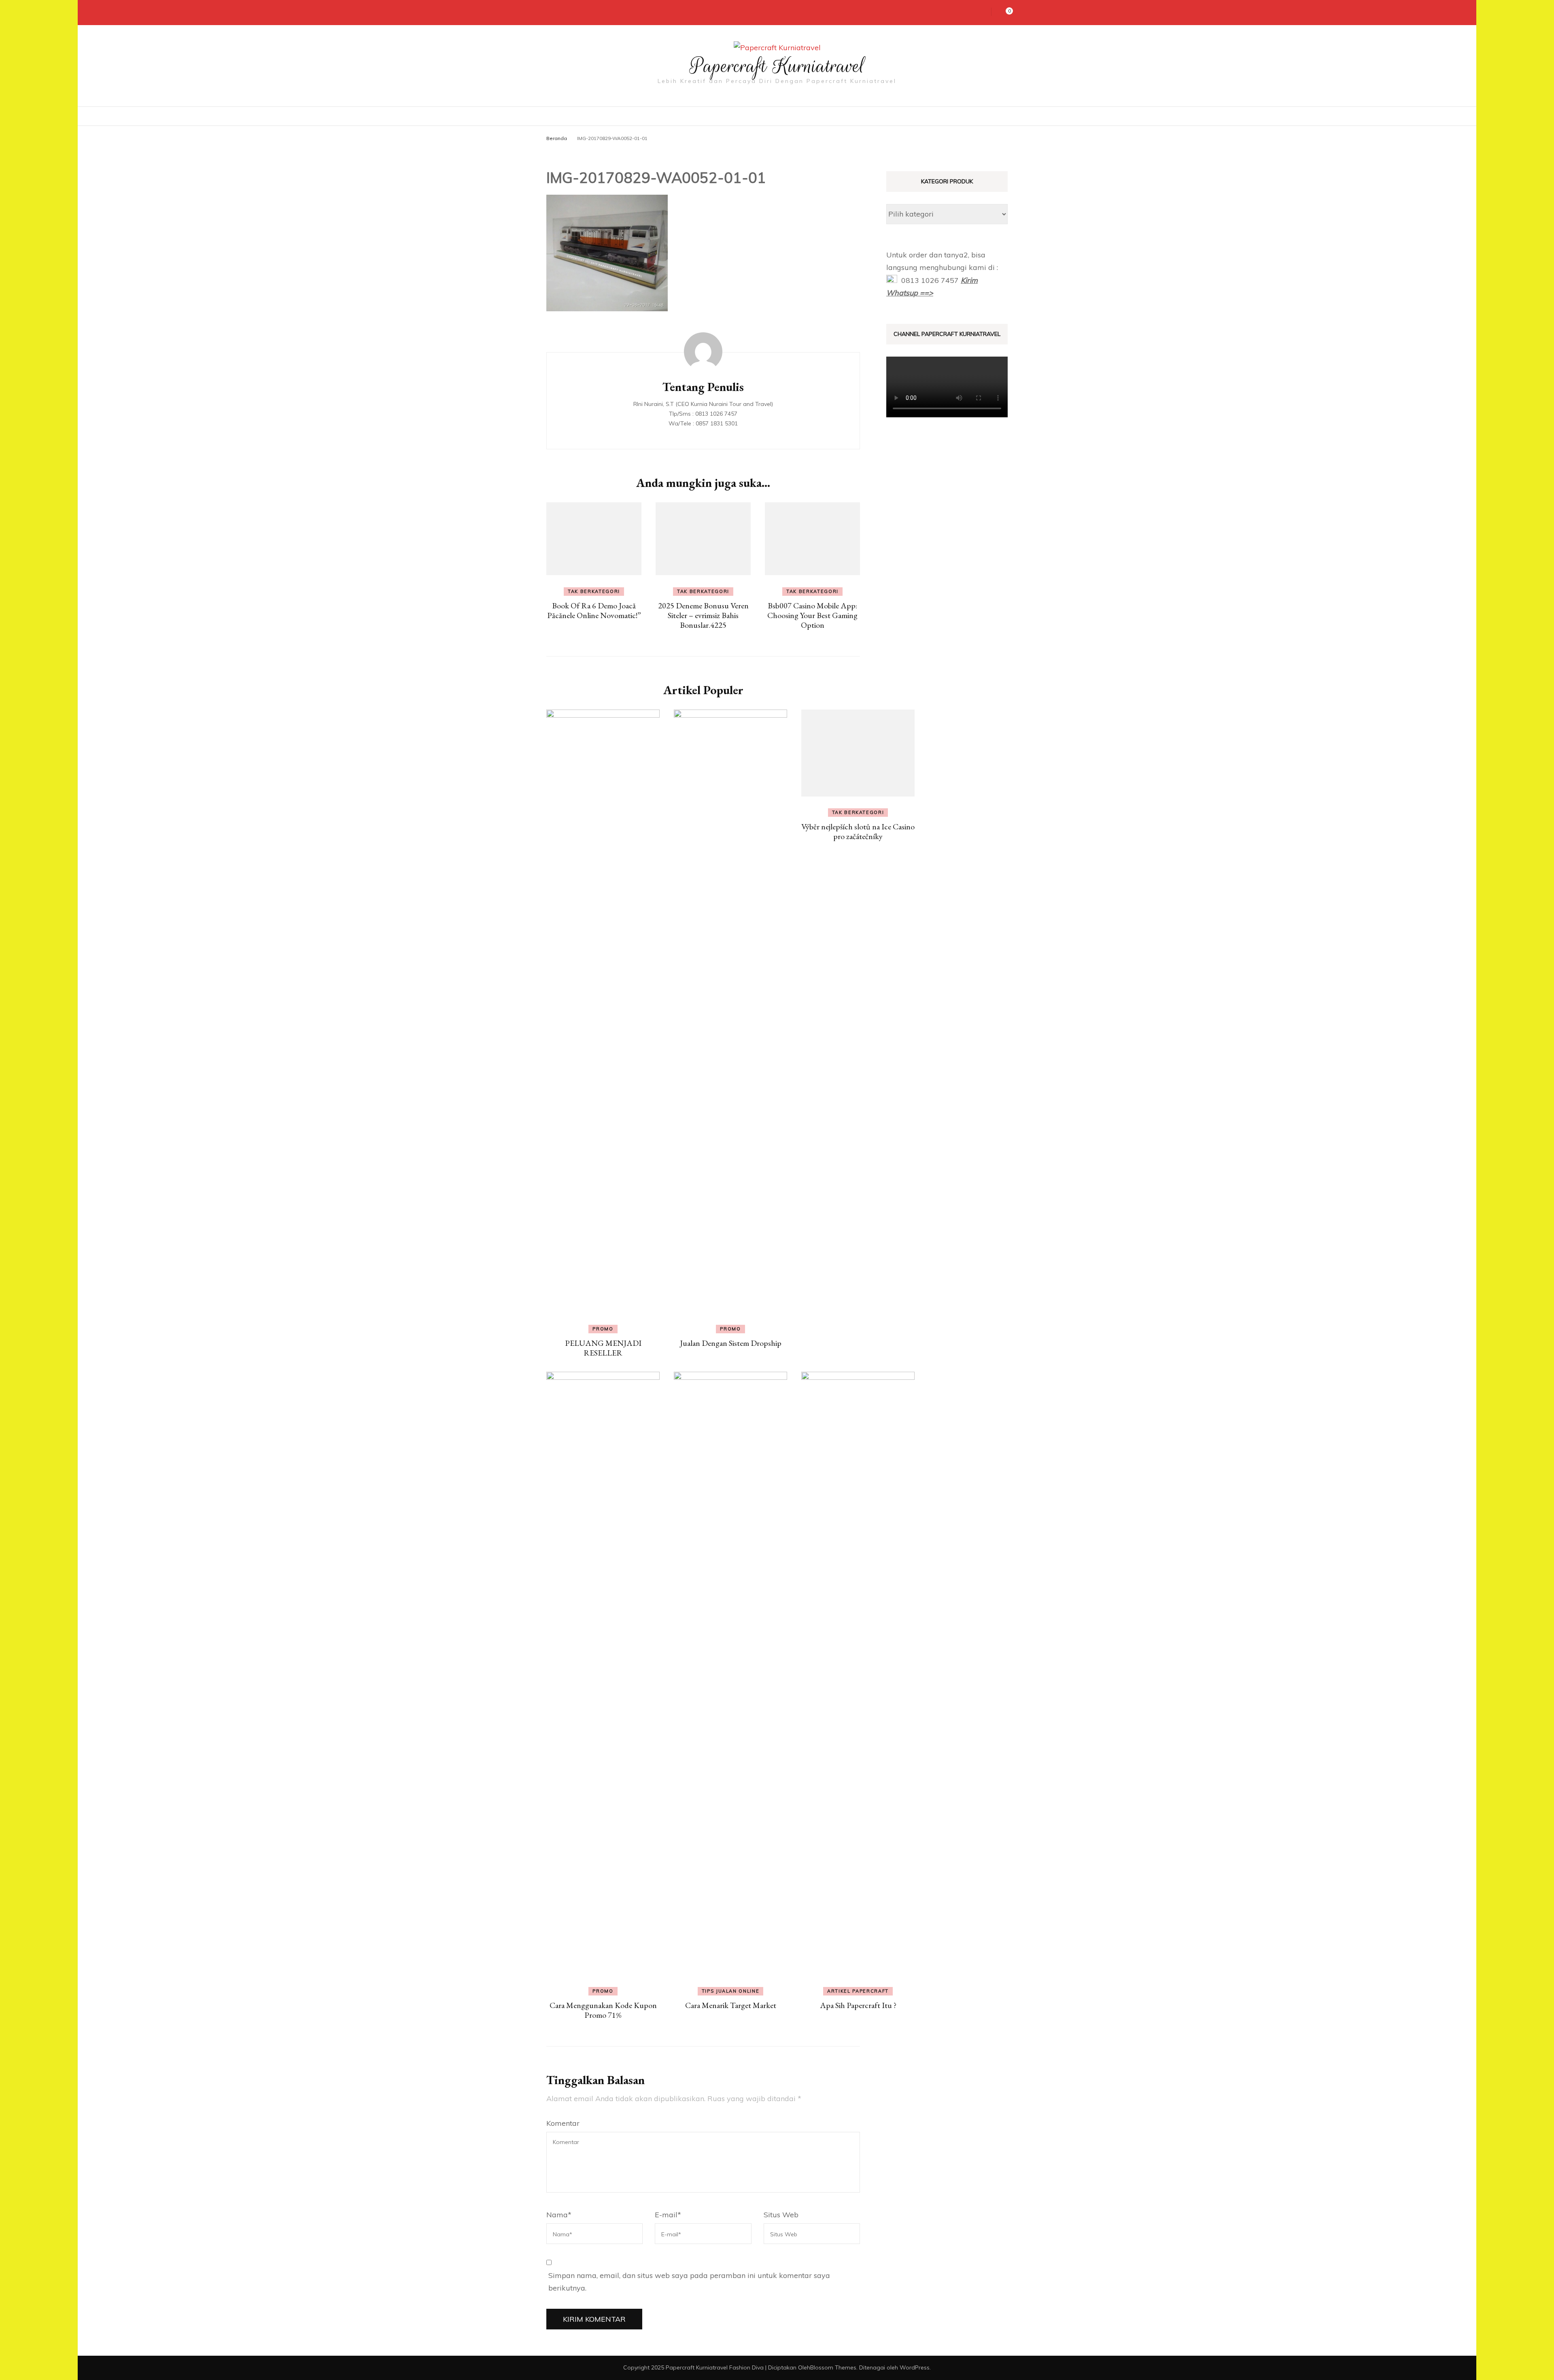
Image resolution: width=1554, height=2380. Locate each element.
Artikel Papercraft (858, 1991)
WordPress (915, 2367)
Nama (559, 2215)
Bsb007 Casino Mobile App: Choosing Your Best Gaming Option (812, 615)
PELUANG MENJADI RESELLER (603, 1348)
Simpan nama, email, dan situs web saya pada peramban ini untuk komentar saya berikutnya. (689, 2282)
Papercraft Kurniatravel (777, 66)
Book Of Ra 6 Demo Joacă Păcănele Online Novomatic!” (594, 610)
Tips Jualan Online (731, 1991)
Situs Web (781, 2215)
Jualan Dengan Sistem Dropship (731, 1343)
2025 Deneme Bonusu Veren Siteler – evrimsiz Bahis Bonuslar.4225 (703, 615)
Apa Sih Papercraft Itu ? (858, 2005)
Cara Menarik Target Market (731, 2005)
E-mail (668, 2215)
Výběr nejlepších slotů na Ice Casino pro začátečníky (858, 831)
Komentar (563, 2123)
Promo (603, 1329)
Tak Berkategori (594, 591)
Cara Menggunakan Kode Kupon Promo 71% (603, 2010)
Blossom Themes (833, 2367)
